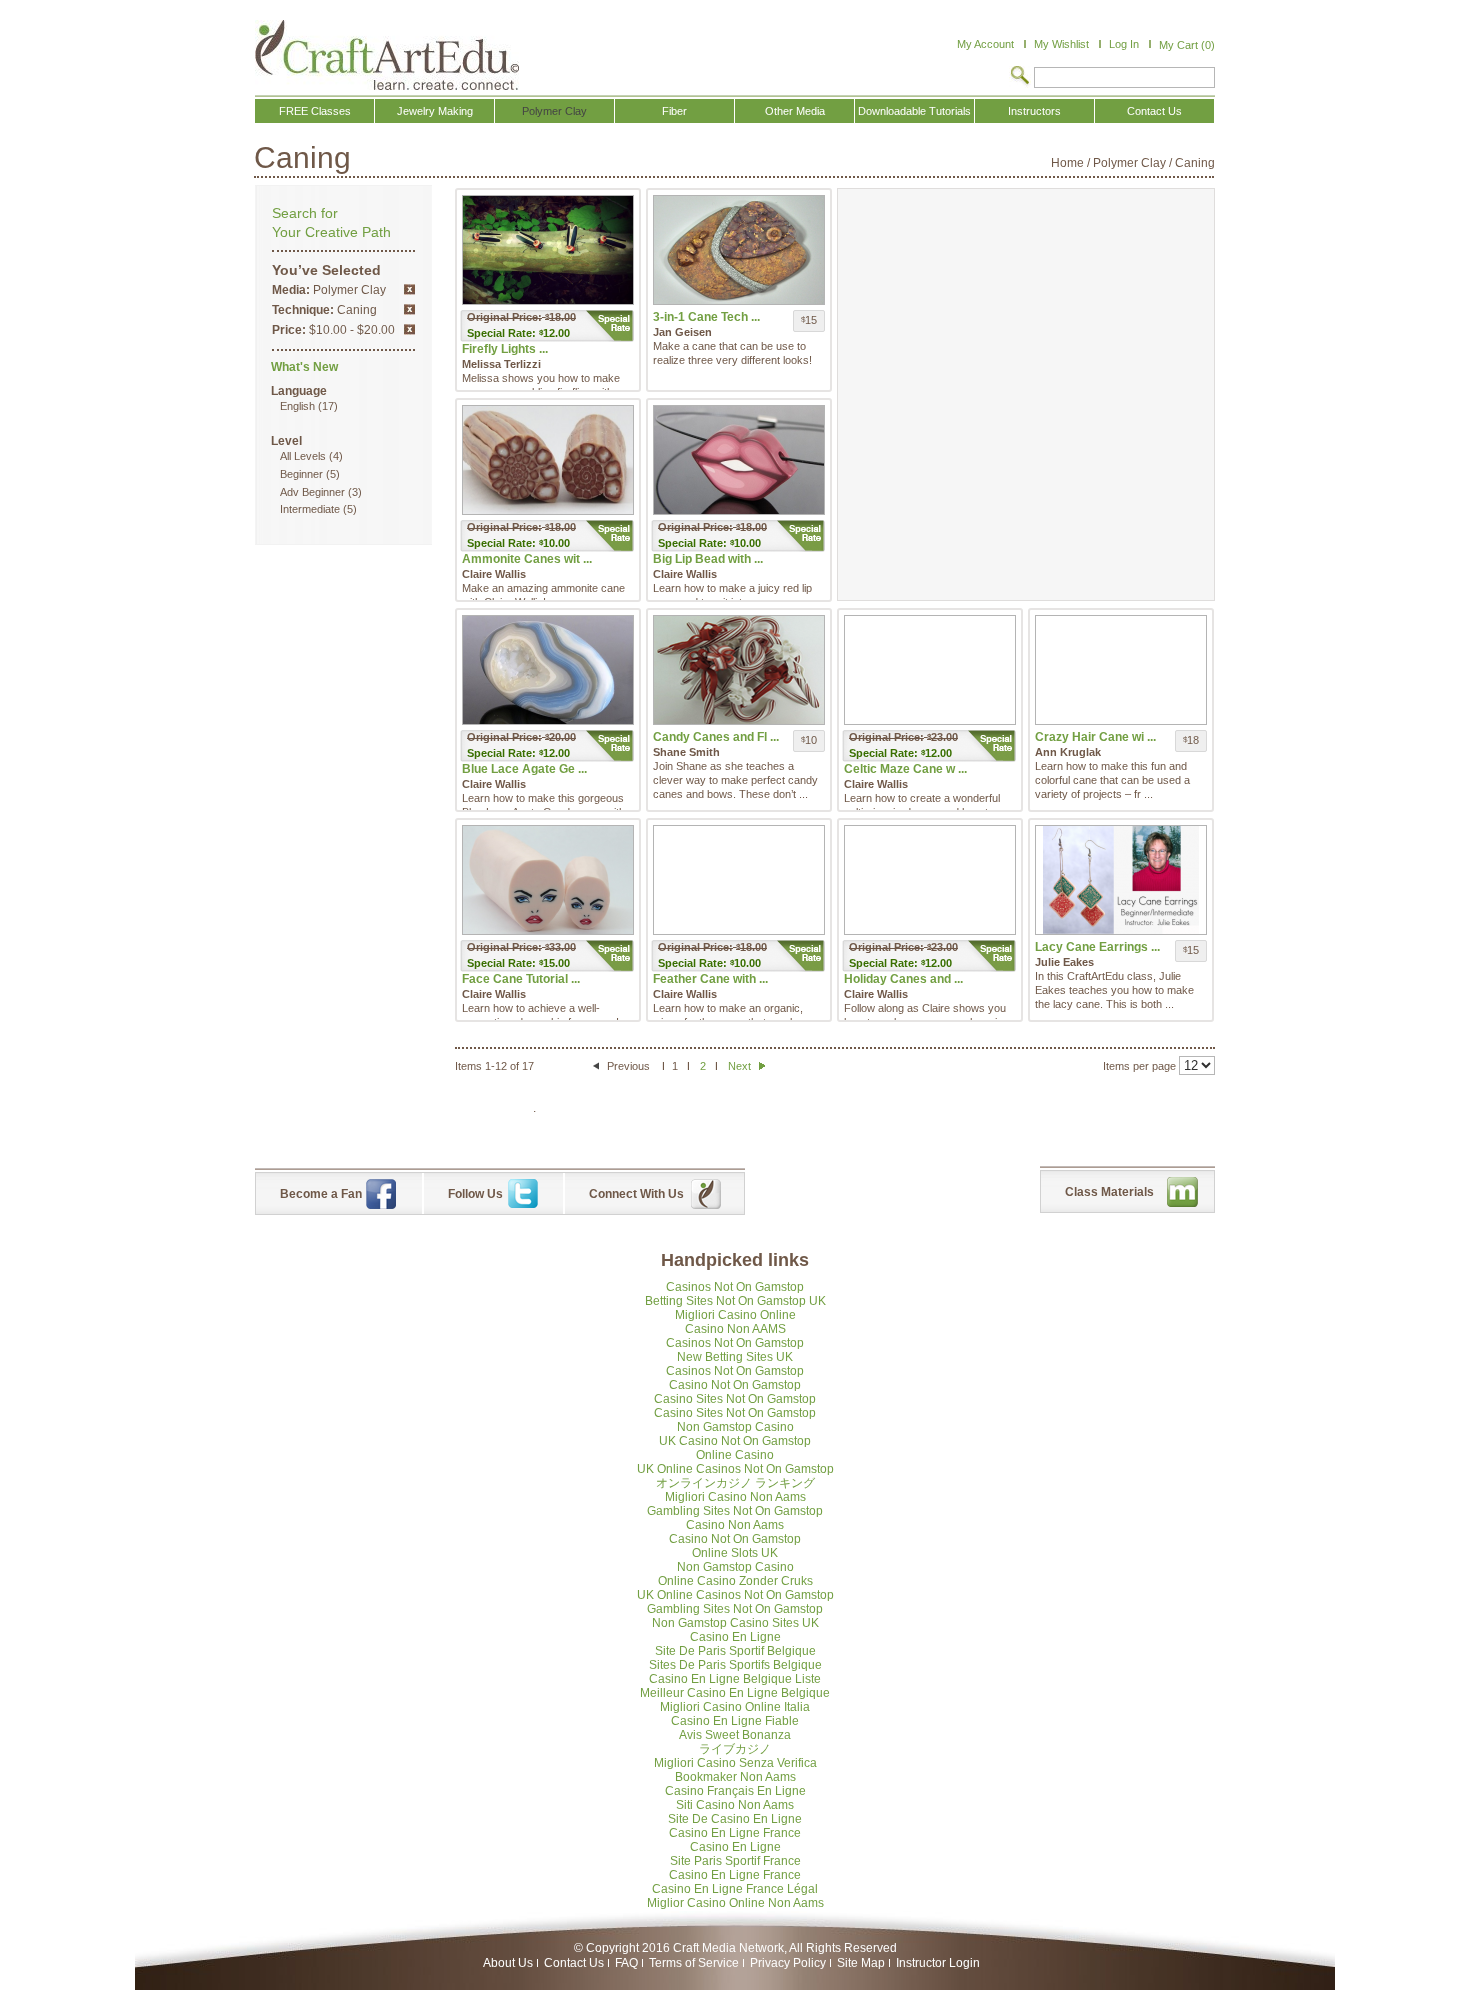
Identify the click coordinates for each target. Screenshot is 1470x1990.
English (297, 406)
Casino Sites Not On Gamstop (735, 1399)
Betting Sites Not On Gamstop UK (735, 1301)
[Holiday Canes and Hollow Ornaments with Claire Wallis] (930, 880)
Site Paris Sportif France (735, 1861)
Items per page (1139, 1066)
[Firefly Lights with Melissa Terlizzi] (548, 250)
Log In (1124, 44)
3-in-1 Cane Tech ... (706, 317)
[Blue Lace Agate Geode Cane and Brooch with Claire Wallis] (548, 670)
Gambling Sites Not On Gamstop (735, 1511)
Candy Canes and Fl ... (716, 737)
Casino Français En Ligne (735, 1791)
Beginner (301, 474)
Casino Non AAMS (735, 1329)
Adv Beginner (312, 492)
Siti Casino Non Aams (735, 1805)
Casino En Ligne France (735, 1833)
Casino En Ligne (735, 1637)
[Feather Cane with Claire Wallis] (739, 880)
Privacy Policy (788, 1963)
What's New (304, 367)
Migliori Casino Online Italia (735, 1707)
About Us (508, 1963)
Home (1067, 163)
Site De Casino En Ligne (735, 1819)
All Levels (303, 456)
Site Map (861, 1963)
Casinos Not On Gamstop (735, 1287)
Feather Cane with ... (710, 979)
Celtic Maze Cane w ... (905, 769)
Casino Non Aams (735, 1525)
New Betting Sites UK (735, 1357)
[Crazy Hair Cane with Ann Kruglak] (1121, 670)
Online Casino (735, 1455)
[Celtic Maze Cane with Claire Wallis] (930, 670)
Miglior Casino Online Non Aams (735, 1903)
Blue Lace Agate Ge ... (524, 769)
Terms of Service (694, 1963)
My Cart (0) (1187, 45)
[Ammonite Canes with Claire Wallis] (548, 460)
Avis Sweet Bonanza (735, 1735)
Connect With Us (636, 1194)
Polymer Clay (1129, 163)
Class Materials (1109, 1192)
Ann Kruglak (1068, 752)
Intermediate (310, 509)
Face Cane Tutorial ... (521, 979)
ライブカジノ (735, 1749)
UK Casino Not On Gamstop (735, 1441)
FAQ (626, 1963)
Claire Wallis (494, 574)
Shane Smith (686, 752)
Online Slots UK (735, 1553)
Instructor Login (938, 1963)
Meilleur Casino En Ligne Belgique (735, 1693)
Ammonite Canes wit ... (527, 559)
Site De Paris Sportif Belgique (735, 1651)
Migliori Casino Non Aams (735, 1497)
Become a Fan (321, 1194)
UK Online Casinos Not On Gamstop (735, 1469)
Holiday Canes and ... (903, 979)
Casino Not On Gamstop (735, 1385)
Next (741, 1066)
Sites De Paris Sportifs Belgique (735, 1665)
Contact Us (574, 1963)
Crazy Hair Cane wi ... (1095, 737)
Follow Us (475, 1194)
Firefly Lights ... (505, 349)
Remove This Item (409, 289)
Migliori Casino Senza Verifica (735, 1763)
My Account (985, 44)
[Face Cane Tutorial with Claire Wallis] (548, 880)
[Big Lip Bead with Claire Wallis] (739, 460)
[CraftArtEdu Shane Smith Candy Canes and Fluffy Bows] (739, 670)
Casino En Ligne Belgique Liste (735, 1679)
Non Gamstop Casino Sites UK (735, 1623)
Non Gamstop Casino (735, 1427)
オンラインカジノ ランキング (735, 1483)
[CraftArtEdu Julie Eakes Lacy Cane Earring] (1121, 880)
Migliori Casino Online (735, 1315)
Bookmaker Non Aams (735, 1777)
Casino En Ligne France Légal (735, 1889)
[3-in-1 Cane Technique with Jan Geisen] (739, 250)
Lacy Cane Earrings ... (1097, 947)
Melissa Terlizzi (501, 364)
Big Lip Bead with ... (708, 559)
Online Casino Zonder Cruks (735, 1581)
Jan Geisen (682, 332)
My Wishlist (1061, 44)
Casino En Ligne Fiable (735, 1721)
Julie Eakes (1064, 962)
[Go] (1020, 77)
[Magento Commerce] (387, 55)
